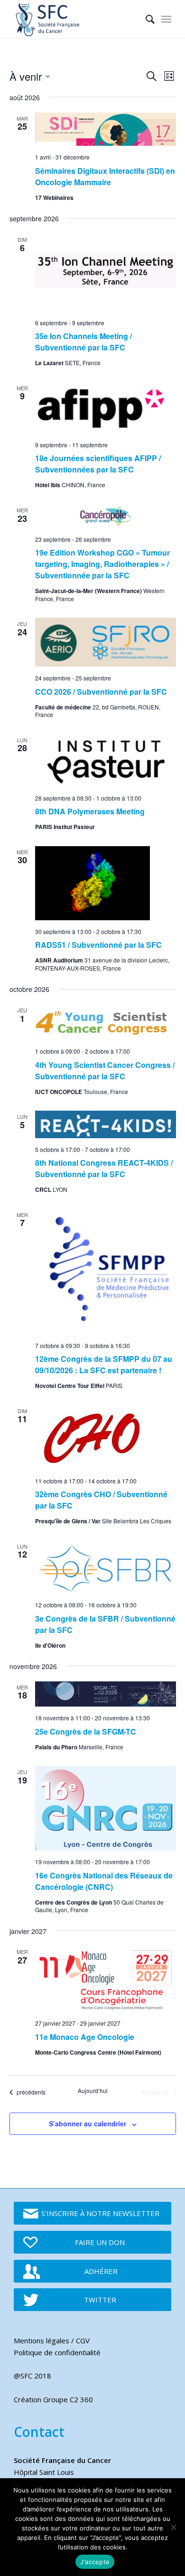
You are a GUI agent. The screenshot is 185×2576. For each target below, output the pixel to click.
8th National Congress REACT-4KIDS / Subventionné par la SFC (104, 1168)
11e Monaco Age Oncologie (85, 2037)
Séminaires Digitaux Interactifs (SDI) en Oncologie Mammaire (105, 176)
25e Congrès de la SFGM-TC (86, 1731)
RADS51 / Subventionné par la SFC (98, 945)
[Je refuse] (173, 2527)
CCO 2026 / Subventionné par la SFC (101, 692)
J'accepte (95, 2562)
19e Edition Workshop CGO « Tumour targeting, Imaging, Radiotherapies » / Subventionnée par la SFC (102, 564)
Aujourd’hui (93, 2091)
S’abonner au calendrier (88, 2123)
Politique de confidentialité (57, 2352)
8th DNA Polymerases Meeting (90, 811)
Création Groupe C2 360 (53, 2399)
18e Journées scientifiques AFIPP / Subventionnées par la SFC (98, 464)
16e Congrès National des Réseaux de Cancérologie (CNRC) (104, 1881)
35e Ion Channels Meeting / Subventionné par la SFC (83, 342)
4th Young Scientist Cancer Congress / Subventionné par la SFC (105, 1071)
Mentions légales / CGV (52, 2340)
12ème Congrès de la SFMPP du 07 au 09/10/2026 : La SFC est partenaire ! (104, 1364)
